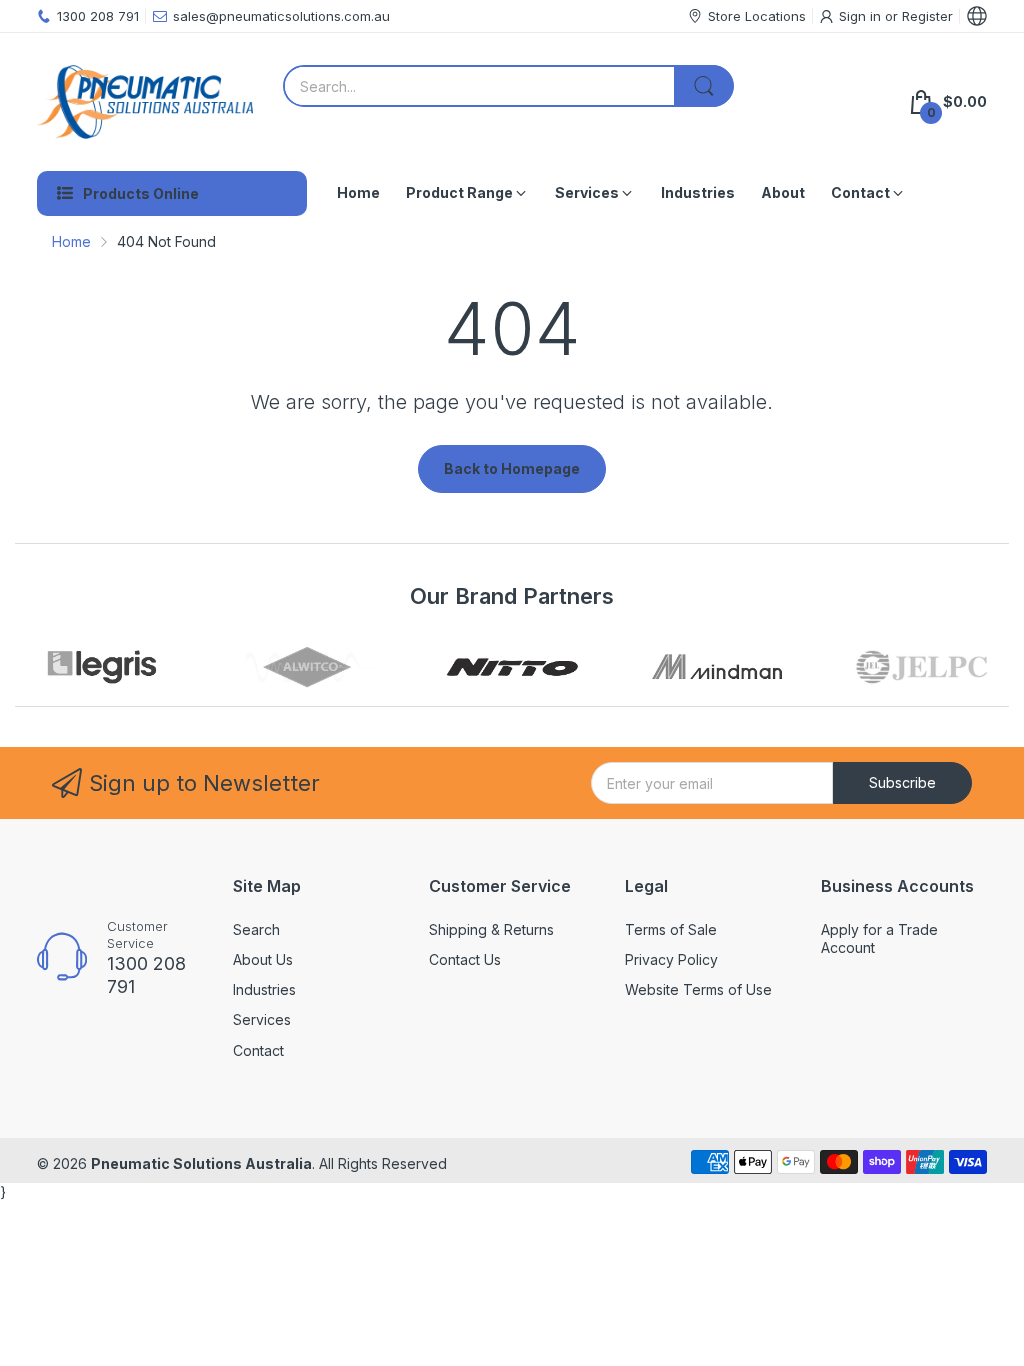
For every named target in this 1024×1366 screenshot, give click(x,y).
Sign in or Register (896, 16)
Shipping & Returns (491, 929)
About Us (263, 959)
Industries (264, 989)
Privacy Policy (671, 959)
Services (262, 1019)
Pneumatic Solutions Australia (201, 1163)
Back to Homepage (512, 468)
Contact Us (465, 959)
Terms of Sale (671, 929)
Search (256, 929)
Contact (258, 1050)
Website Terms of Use (698, 989)
